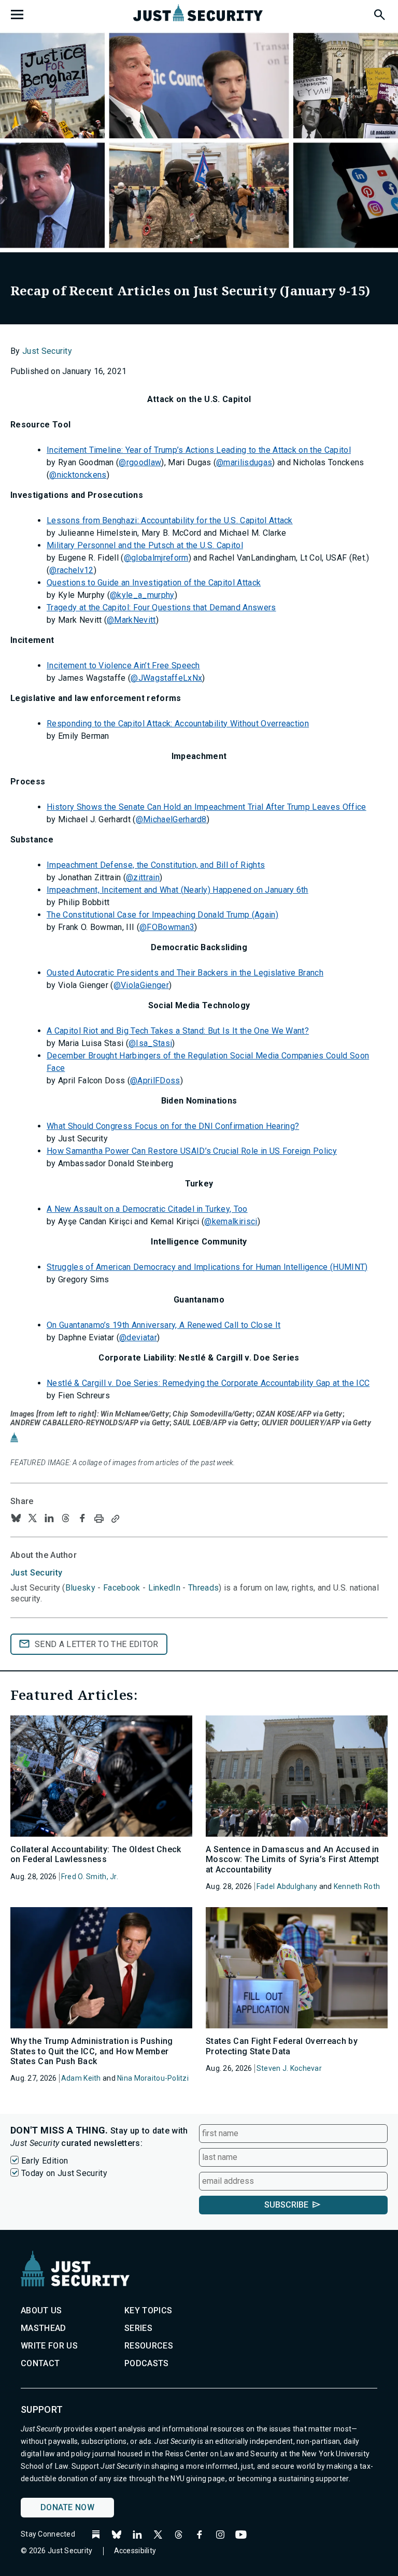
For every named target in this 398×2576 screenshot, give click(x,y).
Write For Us (49, 2346)
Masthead (44, 2328)
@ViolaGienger (141, 985)
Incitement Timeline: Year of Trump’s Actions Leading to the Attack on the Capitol (199, 450)
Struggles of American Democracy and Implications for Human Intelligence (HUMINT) (207, 1267)
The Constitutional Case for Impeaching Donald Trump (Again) (162, 915)
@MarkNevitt (131, 620)
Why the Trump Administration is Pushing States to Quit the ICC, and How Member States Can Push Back (91, 2051)
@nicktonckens (78, 475)
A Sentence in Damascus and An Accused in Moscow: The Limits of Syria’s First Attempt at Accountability (293, 1859)
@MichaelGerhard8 (171, 819)
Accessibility (135, 2551)
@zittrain (143, 877)
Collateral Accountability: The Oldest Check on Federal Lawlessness (96, 1854)
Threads (203, 1588)
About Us (41, 2310)
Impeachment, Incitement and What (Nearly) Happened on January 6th (177, 890)
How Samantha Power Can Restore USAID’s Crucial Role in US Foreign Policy (192, 1151)
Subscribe (286, 2205)
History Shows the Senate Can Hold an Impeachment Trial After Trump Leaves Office (207, 807)
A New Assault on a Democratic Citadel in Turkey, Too (147, 1209)
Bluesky (80, 1588)
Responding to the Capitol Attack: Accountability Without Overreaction (178, 724)
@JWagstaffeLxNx (166, 678)
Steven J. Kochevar (289, 2068)
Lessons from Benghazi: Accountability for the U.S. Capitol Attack (170, 520)
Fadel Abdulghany (287, 1886)
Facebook (122, 1588)
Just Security (47, 351)
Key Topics (148, 2310)
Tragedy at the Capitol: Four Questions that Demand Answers (161, 607)
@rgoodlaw (140, 462)
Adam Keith (81, 2078)
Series (138, 2328)
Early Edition (45, 2161)
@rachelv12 (71, 570)
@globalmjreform (156, 558)
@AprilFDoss (155, 1081)
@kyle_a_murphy (142, 595)
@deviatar (138, 1337)
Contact (40, 2363)
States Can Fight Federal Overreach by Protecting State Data (282, 2046)
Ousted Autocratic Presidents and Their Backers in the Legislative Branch (185, 973)
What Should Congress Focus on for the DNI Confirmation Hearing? (173, 1126)
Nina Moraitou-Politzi (153, 2078)
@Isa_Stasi (150, 1043)
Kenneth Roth (357, 1886)
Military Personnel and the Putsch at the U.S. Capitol (145, 545)
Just (36, 1573)
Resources (149, 2346)
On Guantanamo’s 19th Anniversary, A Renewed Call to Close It (164, 1325)
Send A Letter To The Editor (97, 1644)
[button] (379, 13)
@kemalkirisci (231, 1221)
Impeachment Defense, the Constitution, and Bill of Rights (156, 865)
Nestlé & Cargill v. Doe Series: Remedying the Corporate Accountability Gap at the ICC (208, 1383)
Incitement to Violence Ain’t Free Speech (123, 666)
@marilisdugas (244, 462)
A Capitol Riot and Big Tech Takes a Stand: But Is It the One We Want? (178, 1031)
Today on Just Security (64, 2173)
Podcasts (147, 2363)
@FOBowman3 (167, 927)
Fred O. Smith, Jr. (90, 1877)
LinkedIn (165, 1588)
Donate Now (67, 2507)
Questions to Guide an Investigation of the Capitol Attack (154, 583)
